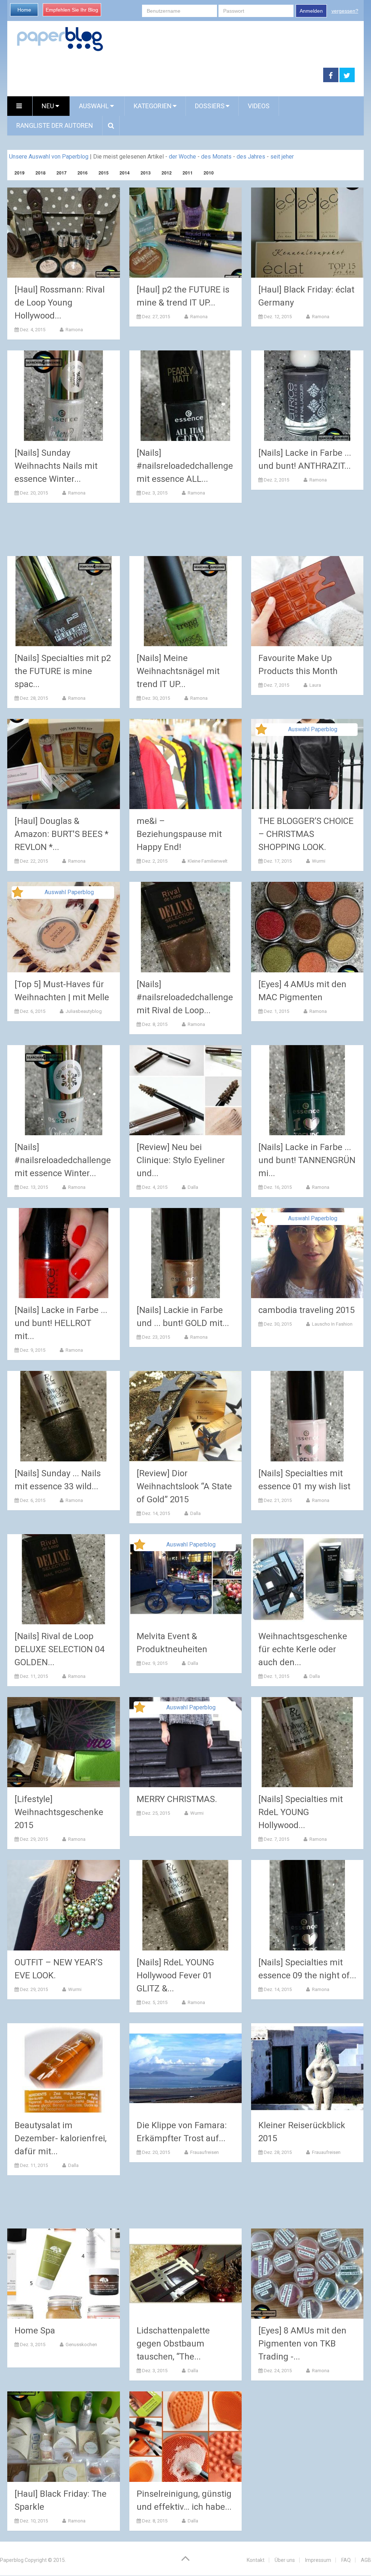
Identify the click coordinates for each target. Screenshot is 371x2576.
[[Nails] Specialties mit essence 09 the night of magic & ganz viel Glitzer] (307, 1905)
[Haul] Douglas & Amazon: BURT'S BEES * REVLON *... (61, 834)
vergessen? (345, 11)
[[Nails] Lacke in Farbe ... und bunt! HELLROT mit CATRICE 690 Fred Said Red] (64, 1253)
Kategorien (153, 106)
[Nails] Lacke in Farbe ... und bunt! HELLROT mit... (61, 1323)
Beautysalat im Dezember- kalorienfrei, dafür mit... (61, 2138)
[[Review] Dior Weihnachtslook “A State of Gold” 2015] (186, 1416)
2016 (83, 173)
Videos (259, 106)
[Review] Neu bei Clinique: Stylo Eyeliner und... (181, 1160)
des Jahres (251, 157)
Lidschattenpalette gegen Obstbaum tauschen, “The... (173, 2344)
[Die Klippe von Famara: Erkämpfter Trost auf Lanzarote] (186, 2068)
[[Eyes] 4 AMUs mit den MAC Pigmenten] (307, 927)
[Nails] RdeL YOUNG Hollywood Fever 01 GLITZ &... (175, 1975)
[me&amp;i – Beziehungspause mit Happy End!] (186, 764)
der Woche (182, 157)
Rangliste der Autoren (55, 125)
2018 (41, 173)
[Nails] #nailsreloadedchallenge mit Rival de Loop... (185, 997)
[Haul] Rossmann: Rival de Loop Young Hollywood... (60, 303)
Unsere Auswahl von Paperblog (49, 157)
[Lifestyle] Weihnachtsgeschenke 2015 (59, 1812)
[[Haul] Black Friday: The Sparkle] (64, 2436)
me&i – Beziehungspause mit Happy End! (179, 834)
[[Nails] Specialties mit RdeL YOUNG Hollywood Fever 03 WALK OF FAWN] (307, 1742)
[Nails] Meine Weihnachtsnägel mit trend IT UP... (178, 671)
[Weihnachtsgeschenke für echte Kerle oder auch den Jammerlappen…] (307, 1579)
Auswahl (95, 106)
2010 (209, 173)
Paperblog (12, 2560)
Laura (315, 685)
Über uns (285, 2560)
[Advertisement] (165, 75)
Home (24, 10)
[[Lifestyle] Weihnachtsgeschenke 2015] (64, 1742)
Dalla (192, 1187)
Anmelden (311, 11)
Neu (49, 106)
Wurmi (318, 861)
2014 (125, 173)
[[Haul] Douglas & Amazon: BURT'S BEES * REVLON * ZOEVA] (64, 764)
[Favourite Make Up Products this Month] (307, 601)
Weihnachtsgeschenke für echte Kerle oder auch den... (303, 1649)
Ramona (74, 330)
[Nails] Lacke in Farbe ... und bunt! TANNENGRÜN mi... (307, 1160)
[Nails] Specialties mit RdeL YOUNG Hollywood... (301, 1812)
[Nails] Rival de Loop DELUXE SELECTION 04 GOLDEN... (59, 1649)
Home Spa (35, 2331)
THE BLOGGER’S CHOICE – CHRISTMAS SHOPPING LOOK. (306, 834)
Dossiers (210, 106)
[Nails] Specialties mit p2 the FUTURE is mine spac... (63, 671)
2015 (104, 173)
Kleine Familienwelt (207, 861)
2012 (167, 173)
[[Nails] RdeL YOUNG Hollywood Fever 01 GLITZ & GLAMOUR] (186, 1905)
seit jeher (282, 157)
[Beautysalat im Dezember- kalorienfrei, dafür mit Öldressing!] (64, 2068)
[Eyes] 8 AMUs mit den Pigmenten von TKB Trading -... (302, 2344)
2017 (62, 173)
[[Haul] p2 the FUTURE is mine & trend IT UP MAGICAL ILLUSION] (186, 233)
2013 (146, 173)
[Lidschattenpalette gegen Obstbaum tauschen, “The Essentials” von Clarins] (186, 2274)
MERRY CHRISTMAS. (177, 1799)
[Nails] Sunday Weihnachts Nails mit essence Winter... (56, 466)
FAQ (346, 2560)
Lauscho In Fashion (332, 1324)
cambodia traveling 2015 (307, 1310)
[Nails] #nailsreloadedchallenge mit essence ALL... (185, 466)
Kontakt (256, 2560)
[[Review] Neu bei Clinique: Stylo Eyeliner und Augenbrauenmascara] (186, 1090)
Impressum (318, 2560)
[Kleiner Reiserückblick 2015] (307, 2068)
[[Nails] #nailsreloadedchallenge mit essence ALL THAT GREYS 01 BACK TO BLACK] (186, 395)
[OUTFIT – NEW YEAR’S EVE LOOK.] (64, 1905)
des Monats (216, 157)
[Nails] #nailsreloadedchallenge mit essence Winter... (63, 1160)
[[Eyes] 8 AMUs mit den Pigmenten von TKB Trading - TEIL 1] (307, 2274)
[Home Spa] (64, 2274)
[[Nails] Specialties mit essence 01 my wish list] (307, 1416)
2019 (20, 173)
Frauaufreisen (204, 2152)
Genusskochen (81, 2345)
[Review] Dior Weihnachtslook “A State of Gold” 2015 (184, 1486)
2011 (188, 173)
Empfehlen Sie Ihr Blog (72, 10)
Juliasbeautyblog (83, 1011)
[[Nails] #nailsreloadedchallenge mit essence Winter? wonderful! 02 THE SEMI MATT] (64, 1090)
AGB (366, 2560)
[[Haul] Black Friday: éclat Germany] (307, 233)
